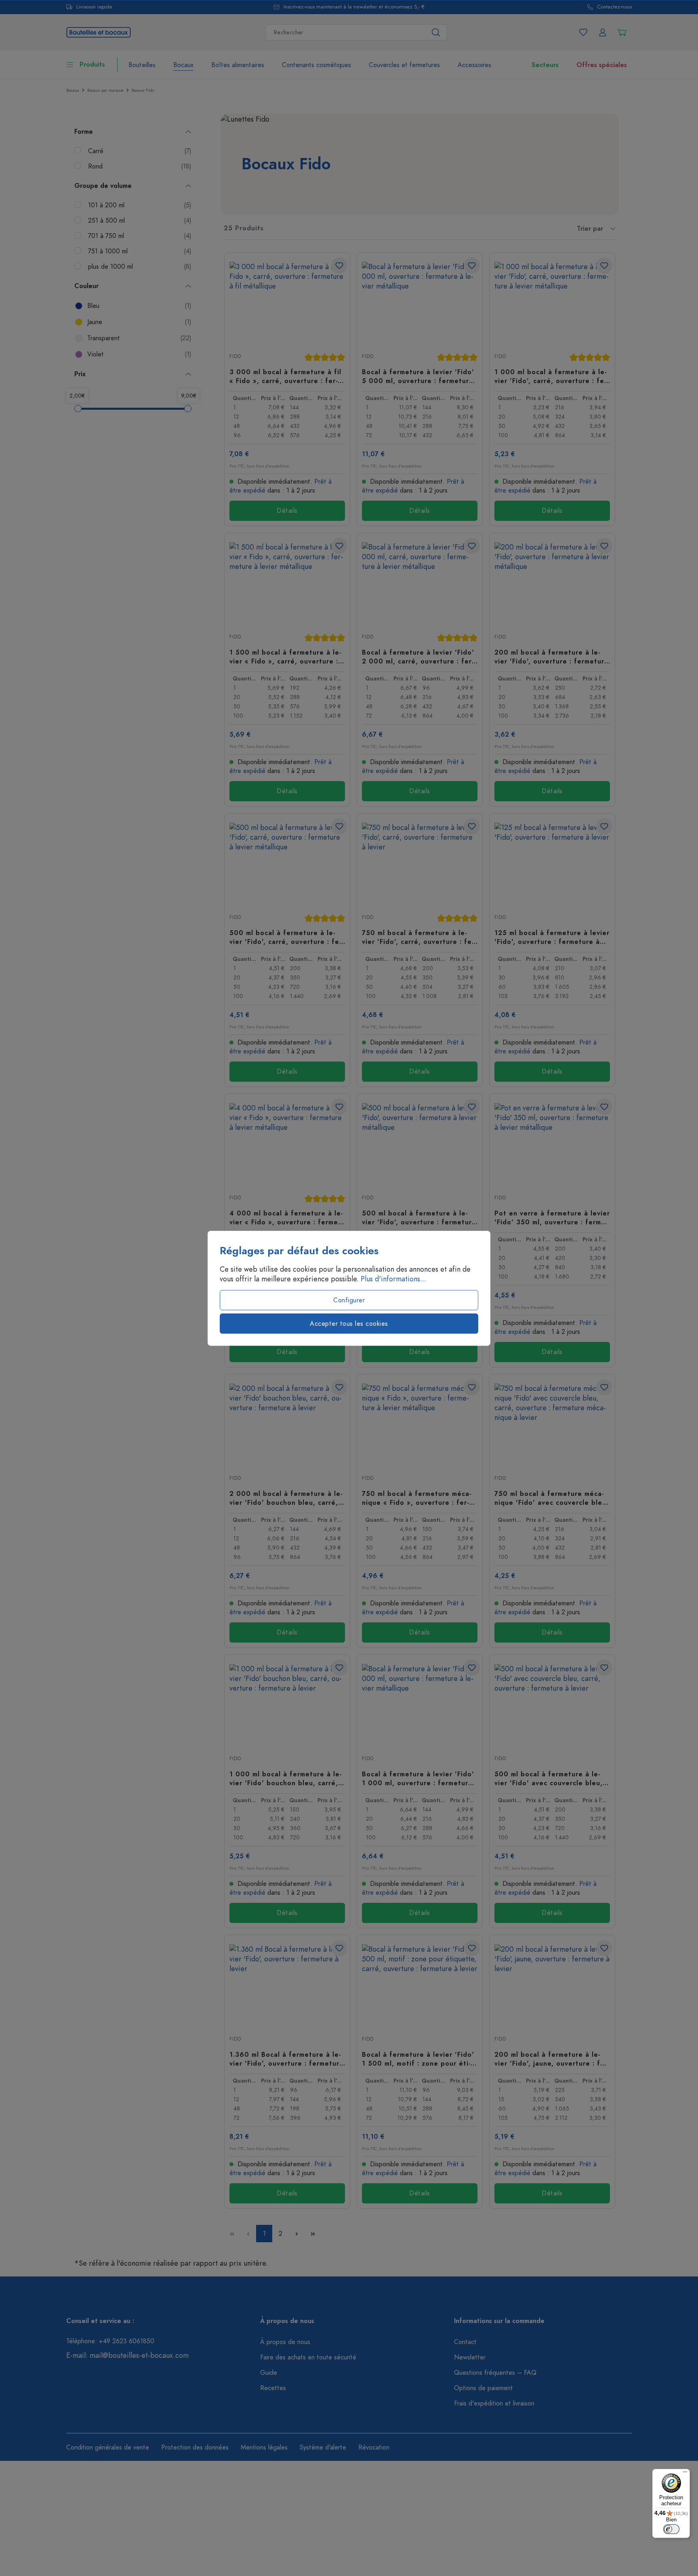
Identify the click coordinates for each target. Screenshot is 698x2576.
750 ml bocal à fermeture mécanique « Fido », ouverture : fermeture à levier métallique (417, 1498)
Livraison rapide (94, 7)
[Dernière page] (313, 2234)
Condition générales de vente (108, 2448)
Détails (287, 511)
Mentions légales (264, 2448)
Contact (465, 2342)
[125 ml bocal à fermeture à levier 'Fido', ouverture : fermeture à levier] (552, 863)
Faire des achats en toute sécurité (308, 2357)
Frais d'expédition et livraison (494, 2403)
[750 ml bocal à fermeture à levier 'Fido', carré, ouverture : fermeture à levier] (420, 863)
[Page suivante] (296, 2234)
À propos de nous (285, 2342)
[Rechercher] (436, 32)
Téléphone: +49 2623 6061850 (110, 2341)
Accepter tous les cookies (349, 1323)
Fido (235, 356)
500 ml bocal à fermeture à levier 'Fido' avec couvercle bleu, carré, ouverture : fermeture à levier (549, 1778)
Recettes (273, 2388)
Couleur (86, 286)
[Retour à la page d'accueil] (99, 31)
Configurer (349, 1300)
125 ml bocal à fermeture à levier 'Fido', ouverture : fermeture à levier (552, 937)
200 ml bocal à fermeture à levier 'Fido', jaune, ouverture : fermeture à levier (552, 2059)
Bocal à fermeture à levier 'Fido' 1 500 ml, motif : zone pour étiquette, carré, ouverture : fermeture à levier (419, 2059)
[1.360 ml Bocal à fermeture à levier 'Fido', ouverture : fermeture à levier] (287, 1985)
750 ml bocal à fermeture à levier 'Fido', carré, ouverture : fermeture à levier (419, 937)
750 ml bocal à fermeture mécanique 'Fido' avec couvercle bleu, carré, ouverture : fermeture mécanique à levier (552, 1498)
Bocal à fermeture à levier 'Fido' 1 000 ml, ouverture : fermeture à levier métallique (418, 1778)
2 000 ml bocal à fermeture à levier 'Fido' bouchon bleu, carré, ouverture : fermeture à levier (286, 1498)
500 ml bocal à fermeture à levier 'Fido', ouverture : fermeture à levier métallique (419, 1217)
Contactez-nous (614, 7)
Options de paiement (484, 2388)
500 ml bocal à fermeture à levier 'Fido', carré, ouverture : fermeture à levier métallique (287, 937)
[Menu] (685, 2474)
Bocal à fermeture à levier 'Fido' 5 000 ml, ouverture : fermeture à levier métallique (418, 376)
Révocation (374, 2448)
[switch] (671, 2529)
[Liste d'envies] (583, 32)
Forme (84, 132)
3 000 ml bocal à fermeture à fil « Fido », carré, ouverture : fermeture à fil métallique (285, 376)
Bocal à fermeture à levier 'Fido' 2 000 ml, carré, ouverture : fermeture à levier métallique (418, 657)
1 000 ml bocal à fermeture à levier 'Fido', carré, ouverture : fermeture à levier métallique (552, 376)
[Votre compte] (603, 32)
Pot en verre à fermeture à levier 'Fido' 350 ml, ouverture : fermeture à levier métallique (552, 1217)
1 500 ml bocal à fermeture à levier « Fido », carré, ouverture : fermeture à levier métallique (285, 657)
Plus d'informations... (393, 1279)
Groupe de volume (103, 186)
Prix (80, 374)
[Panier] (622, 32)
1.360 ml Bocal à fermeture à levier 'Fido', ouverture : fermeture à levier (287, 2059)
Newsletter (470, 2357)
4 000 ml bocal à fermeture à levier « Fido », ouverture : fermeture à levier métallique (286, 1217)
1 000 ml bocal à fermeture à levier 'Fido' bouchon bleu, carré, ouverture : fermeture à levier (286, 1778)
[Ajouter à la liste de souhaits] (339, 265)
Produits (92, 65)
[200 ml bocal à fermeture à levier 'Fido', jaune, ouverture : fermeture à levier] (552, 1985)
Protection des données (195, 2448)
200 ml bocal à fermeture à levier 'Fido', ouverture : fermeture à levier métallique (552, 657)
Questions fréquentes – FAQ (495, 2373)
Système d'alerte (323, 2448)
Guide (269, 2373)
